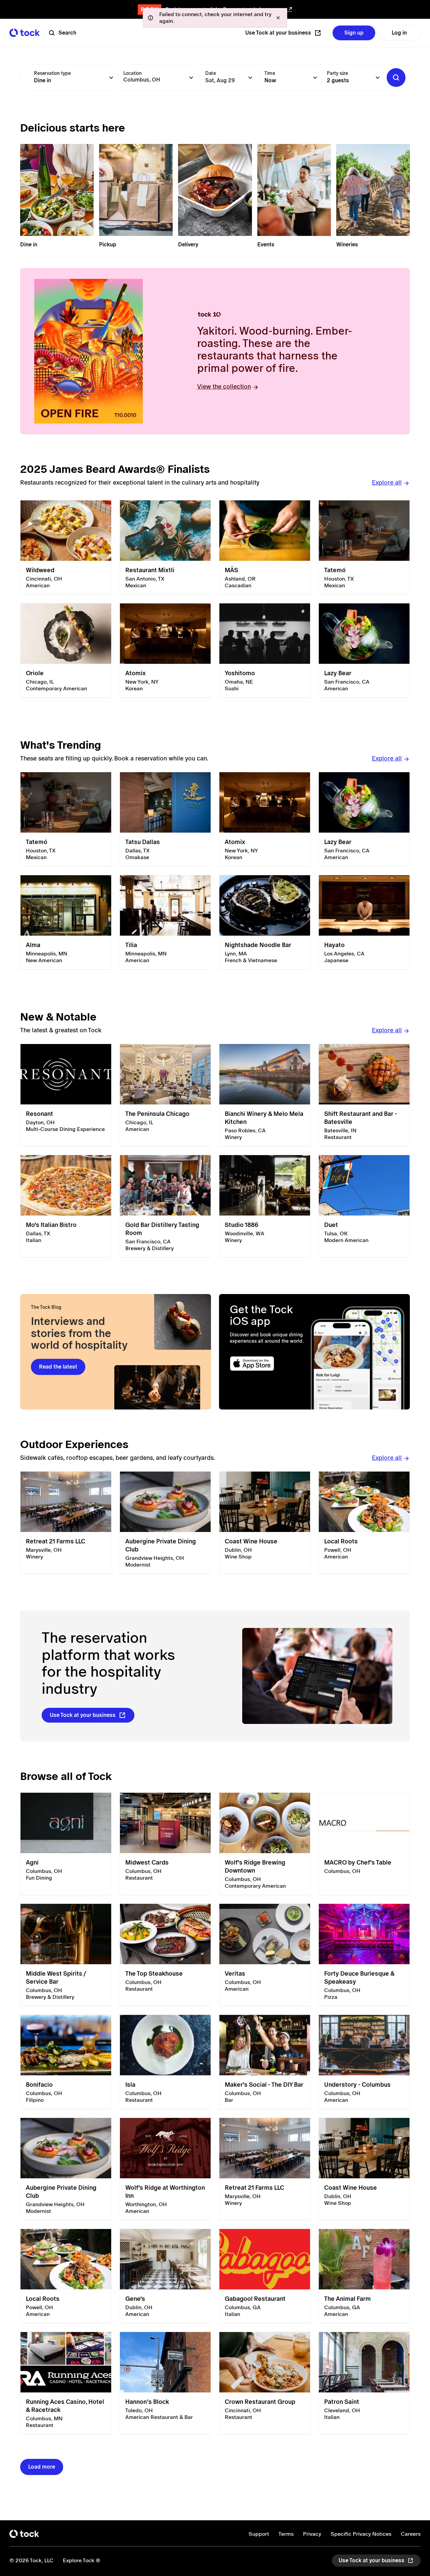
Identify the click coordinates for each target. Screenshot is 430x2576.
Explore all (387, 482)
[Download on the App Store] (267, 1364)
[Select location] (191, 78)
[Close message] (278, 18)
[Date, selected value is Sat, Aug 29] (250, 78)
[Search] (396, 78)
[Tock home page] (25, 33)
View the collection (224, 386)
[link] (66, 548)
